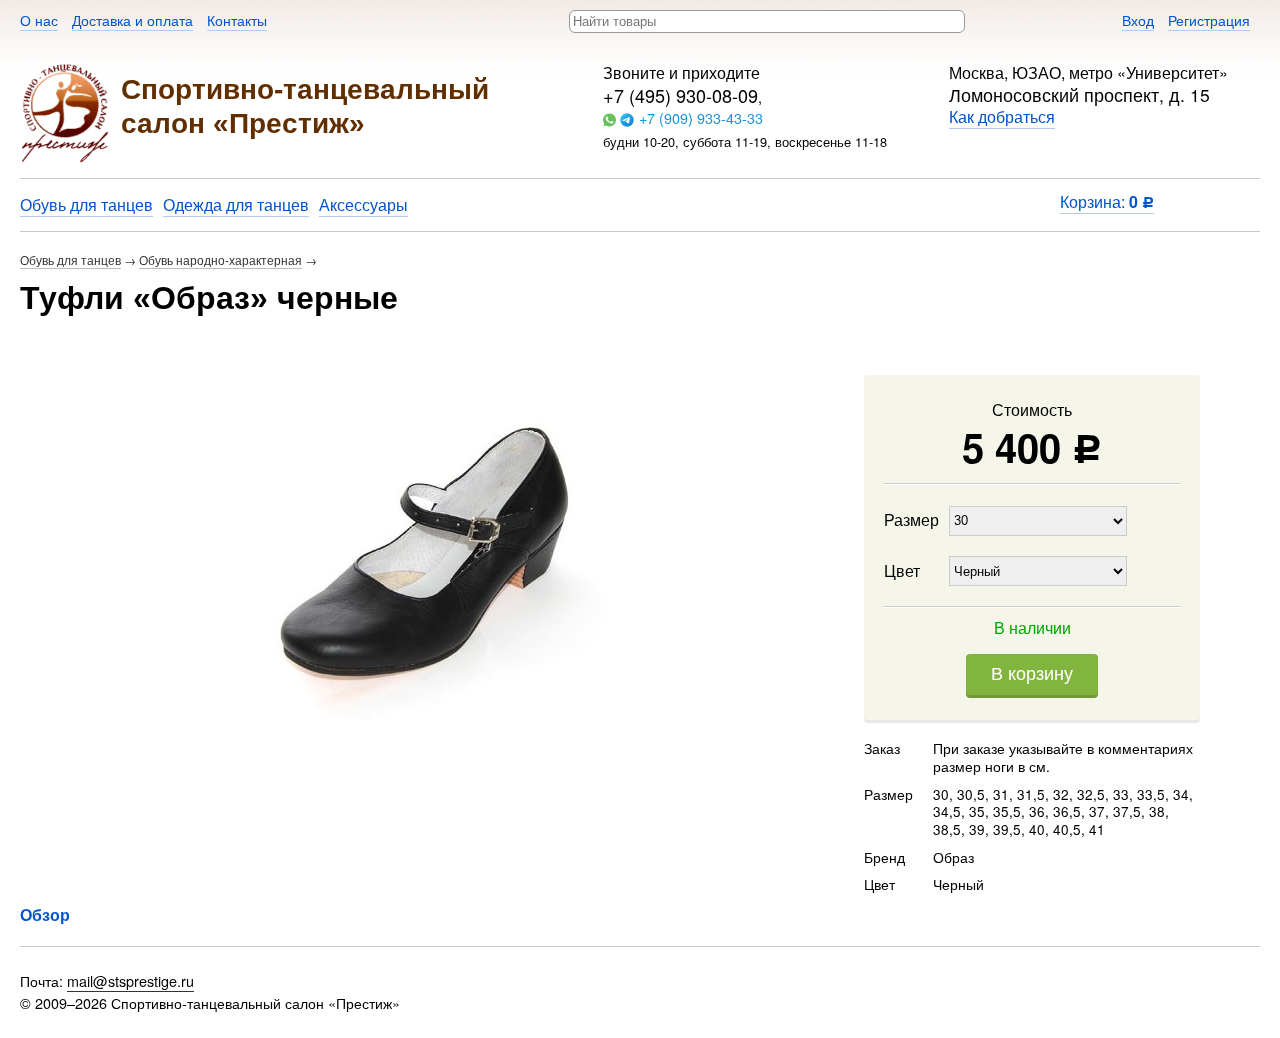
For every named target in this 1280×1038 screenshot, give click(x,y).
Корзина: (1107, 201)
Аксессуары (363, 204)
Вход (1138, 19)
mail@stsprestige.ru (130, 980)
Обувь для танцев (86, 204)
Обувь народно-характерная (220, 259)
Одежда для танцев (236, 204)
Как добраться (1002, 116)
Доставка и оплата (132, 19)
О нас (39, 19)
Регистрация (1209, 19)
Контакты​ (237, 19)
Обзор (45, 914)
